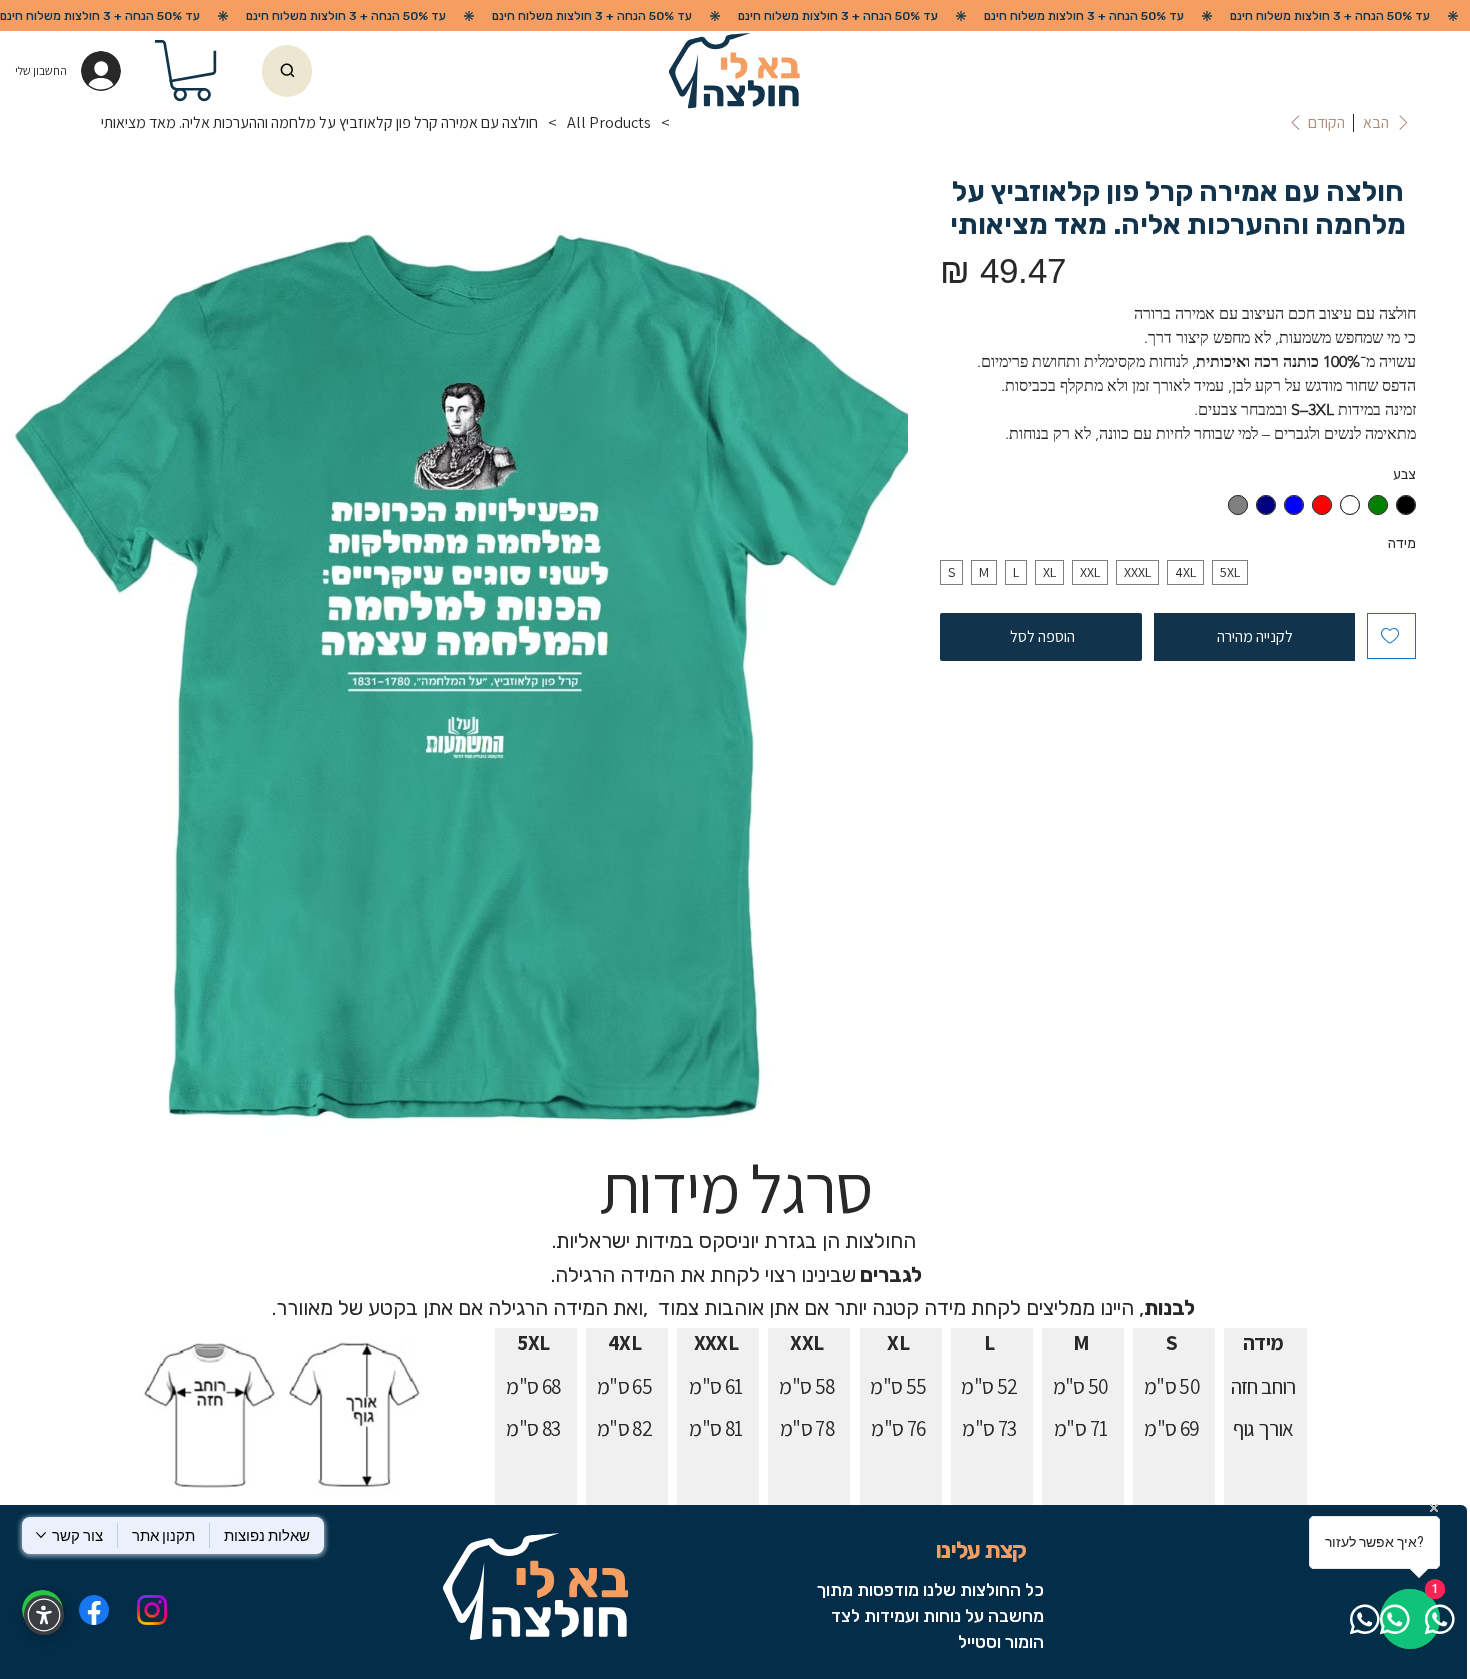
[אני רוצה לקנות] (287, 71)
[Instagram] (152, 1610)
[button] (191, 70)
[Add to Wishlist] (1391, 636)
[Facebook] (93, 1610)
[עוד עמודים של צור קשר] (41, 1535)
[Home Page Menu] (688, 123)
